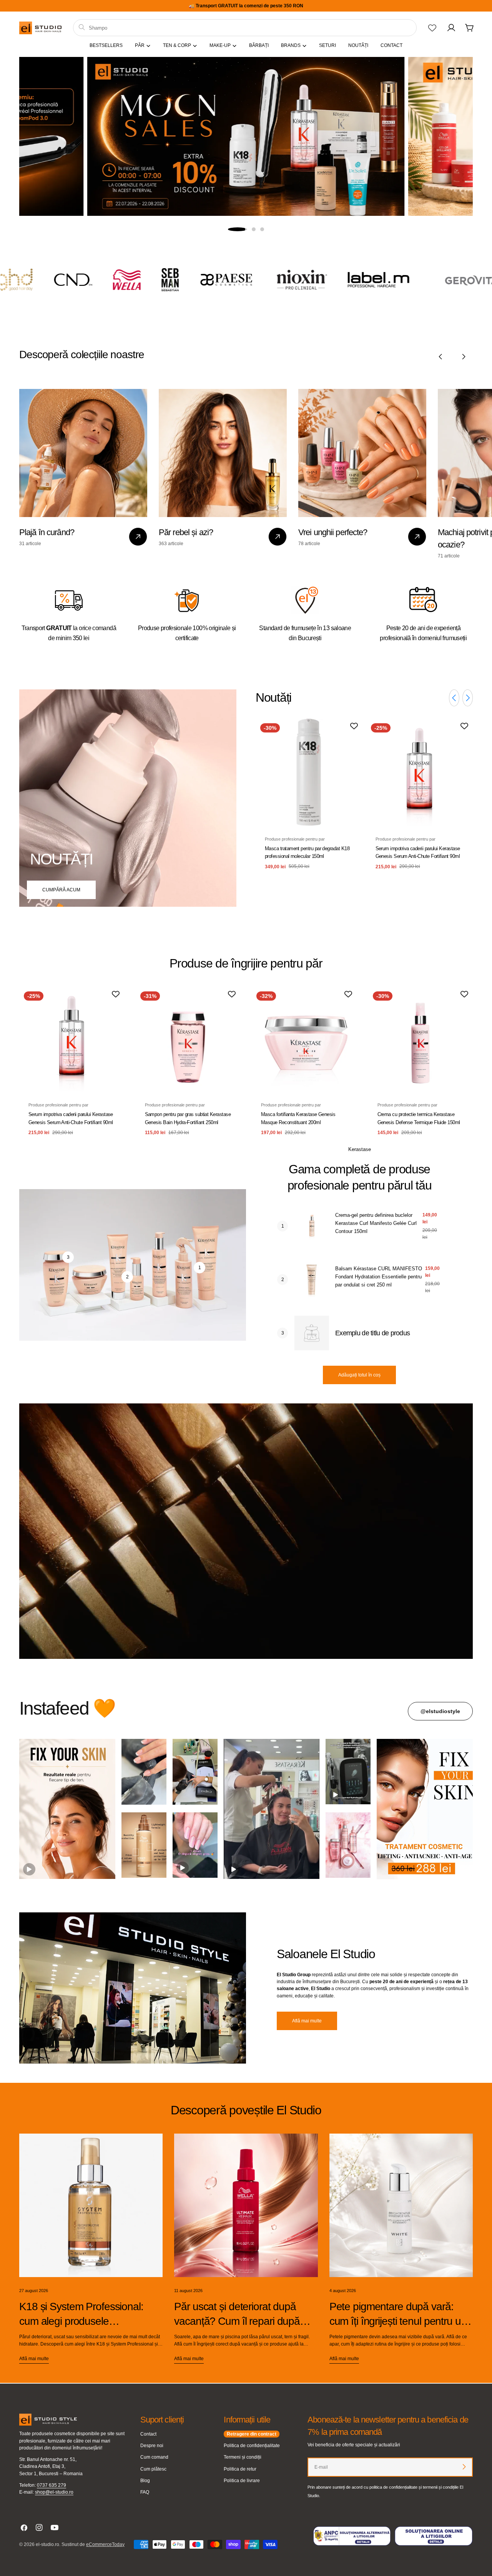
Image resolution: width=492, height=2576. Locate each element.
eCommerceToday (105, 2544)
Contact (148, 2434)
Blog (145, 2481)
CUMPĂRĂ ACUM (61, 890)
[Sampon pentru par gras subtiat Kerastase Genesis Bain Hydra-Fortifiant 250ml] (188, 1039)
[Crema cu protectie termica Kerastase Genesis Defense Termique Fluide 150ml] (421, 1039)
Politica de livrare (242, 2481)
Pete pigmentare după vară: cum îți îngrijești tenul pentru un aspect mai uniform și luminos (398, 2321)
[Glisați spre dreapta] (464, 357)
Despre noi (152, 2446)
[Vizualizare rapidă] (351, 736)
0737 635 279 (52, 2485)
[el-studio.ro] (49, 280)
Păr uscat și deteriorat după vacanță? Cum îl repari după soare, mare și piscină (237, 2321)
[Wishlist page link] (432, 28)
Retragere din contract (252, 2434)
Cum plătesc (153, 2469)
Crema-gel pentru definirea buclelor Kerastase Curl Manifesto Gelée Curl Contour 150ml (376, 1223)
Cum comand (154, 2457)
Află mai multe (307, 2021)
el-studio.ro (47, 2544)
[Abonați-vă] (464, 2467)
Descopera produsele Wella (246, 194)
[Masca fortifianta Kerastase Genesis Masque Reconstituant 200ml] (304, 1039)
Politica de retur (240, 2469)
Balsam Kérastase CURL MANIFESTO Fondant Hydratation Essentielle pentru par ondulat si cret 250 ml (379, 1277)
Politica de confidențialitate (252, 2446)
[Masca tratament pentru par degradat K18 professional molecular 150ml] (309, 772)
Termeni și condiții (243, 2457)
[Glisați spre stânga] (440, 357)
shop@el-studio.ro (54, 2492)
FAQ (145, 2492)
